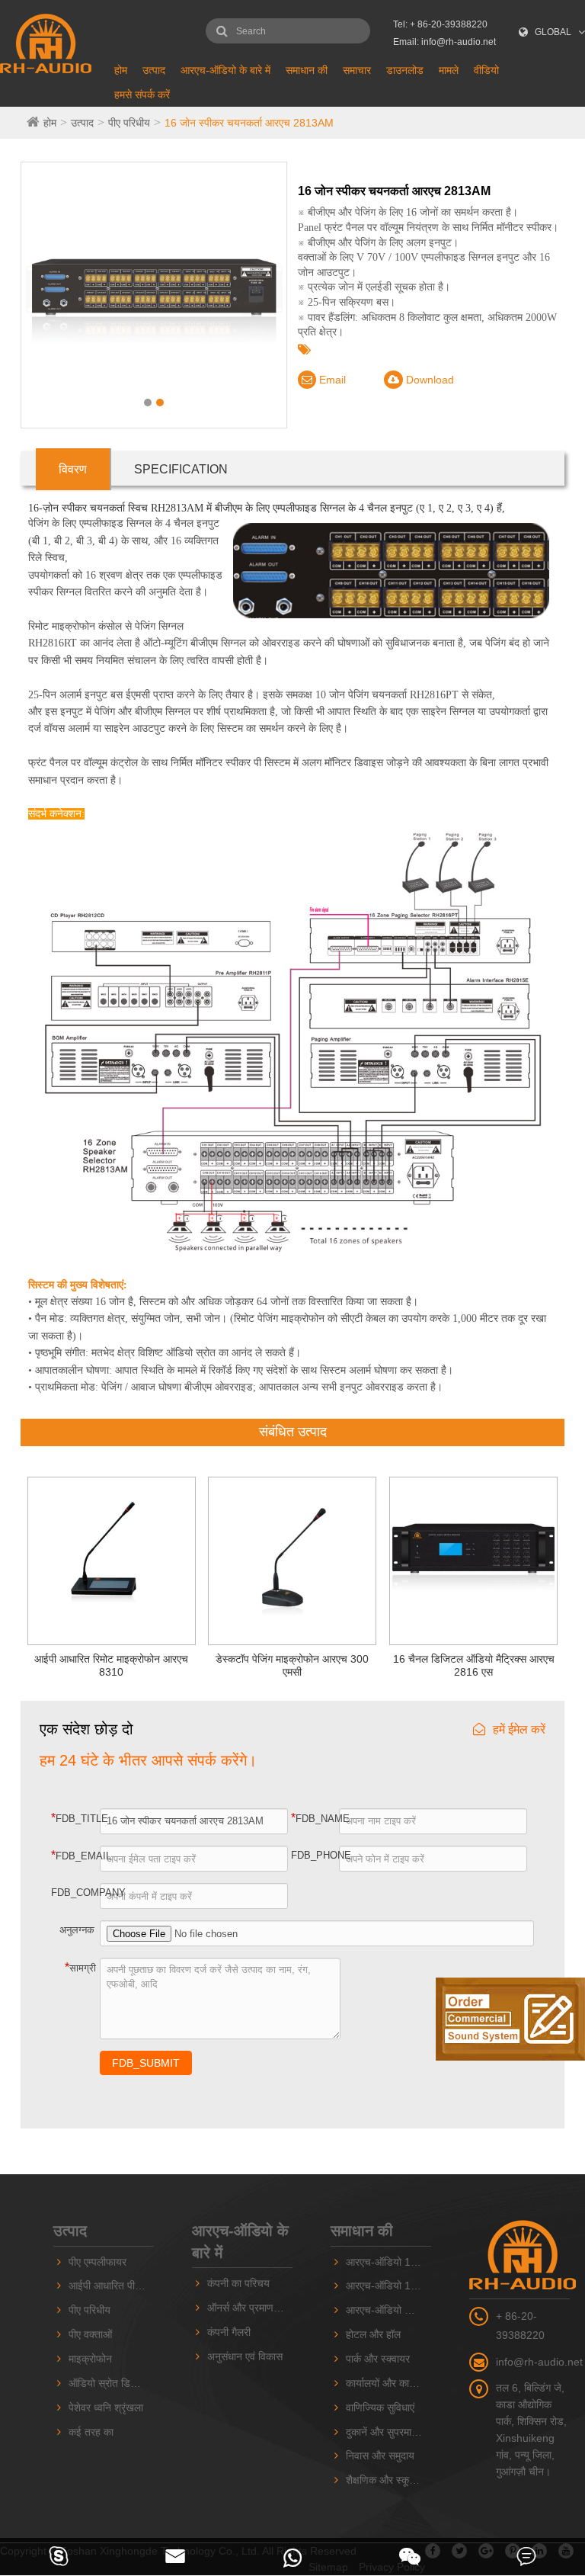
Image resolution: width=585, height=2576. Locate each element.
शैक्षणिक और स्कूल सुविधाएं (388, 2480)
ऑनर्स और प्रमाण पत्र (250, 2308)
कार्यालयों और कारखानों (388, 2383)
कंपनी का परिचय (238, 2283)
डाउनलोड (405, 70)
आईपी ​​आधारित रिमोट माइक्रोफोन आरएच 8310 (111, 1665)
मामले (449, 70)
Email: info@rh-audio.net (444, 42)
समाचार (357, 70)
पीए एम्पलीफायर (97, 2262)
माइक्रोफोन (90, 2359)
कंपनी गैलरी (229, 2332)
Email (331, 380)
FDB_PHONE (316, 1855)
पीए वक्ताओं (90, 2334)
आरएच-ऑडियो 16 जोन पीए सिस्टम (388, 2286)
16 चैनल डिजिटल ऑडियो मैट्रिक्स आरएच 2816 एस (474, 1665)
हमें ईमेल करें (519, 1729)
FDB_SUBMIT (146, 2063)
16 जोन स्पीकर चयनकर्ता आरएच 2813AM (249, 123)
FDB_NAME (316, 1818)
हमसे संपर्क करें (142, 95)
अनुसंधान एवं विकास (245, 2356)
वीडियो (486, 70)
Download (428, 380)
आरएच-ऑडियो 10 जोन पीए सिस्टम (388, 2262)
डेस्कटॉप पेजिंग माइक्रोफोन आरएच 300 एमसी (292, 1665)
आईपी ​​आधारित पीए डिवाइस (111, 2286)
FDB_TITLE (76, 1818)
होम (121, 70)
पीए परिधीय (129, 123)
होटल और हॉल (373, 2334)
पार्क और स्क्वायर (378, 2359)
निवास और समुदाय (380, 2456)
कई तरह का (91, 2432)
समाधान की (307, 70)
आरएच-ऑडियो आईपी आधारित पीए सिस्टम (388, 2310)
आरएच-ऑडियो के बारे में (225, 70)
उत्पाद (154, 70)
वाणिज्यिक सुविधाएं (380, 2408)
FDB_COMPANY (76, 1893)
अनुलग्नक (77, 1930)
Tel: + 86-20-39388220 (440, 24)
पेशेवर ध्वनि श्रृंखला (106, 2408)
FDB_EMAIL (76, 1855)
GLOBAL (553, 32)
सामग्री (80, 1967)
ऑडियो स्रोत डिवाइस (109, 2383)
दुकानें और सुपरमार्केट (385, 2432)
